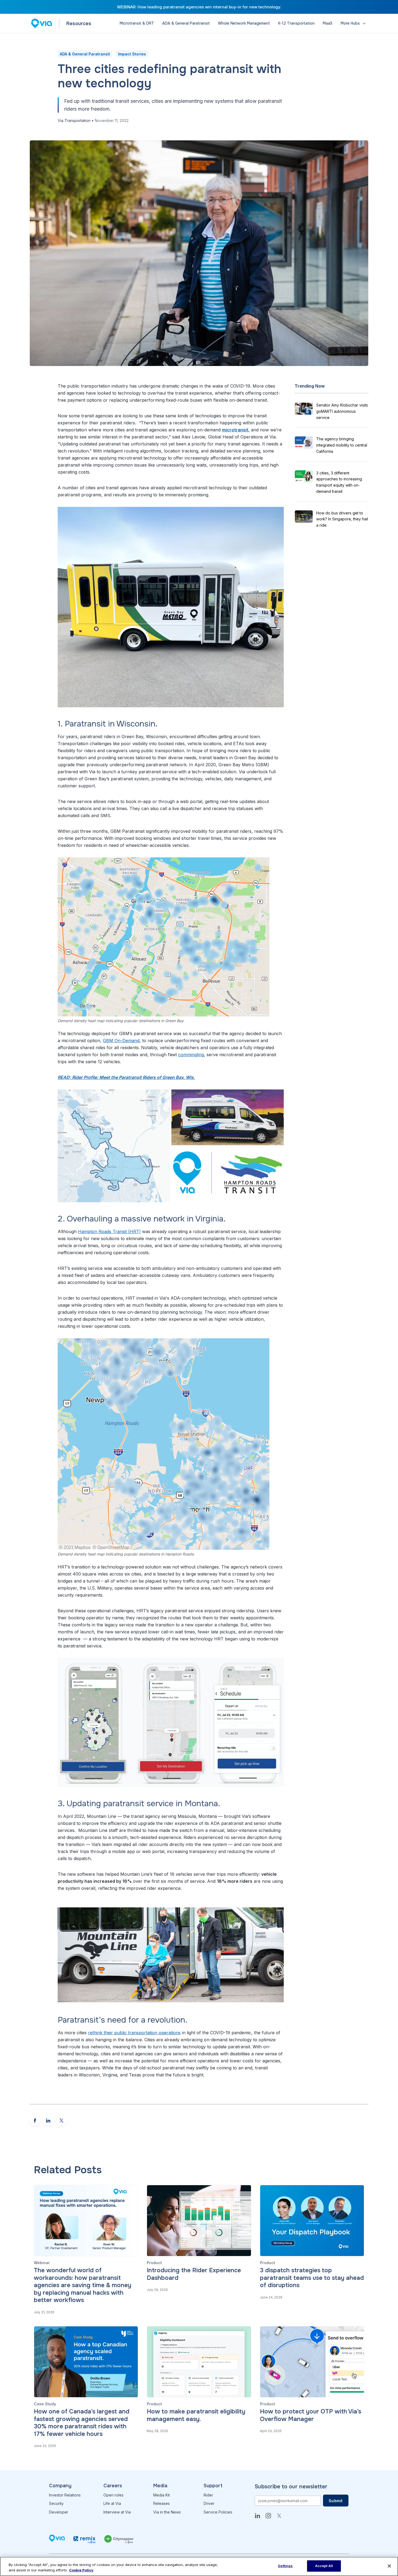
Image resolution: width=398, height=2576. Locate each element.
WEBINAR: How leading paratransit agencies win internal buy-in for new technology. (199, 7)
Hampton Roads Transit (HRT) (109, 1231)
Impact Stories (132, 54)
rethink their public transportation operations (134, 2033)
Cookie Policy (81, 2570)
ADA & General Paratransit (85, 54)
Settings (285, 2566)
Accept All (324, 2566)
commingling (191, 1055)
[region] (199, 2566)
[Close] (389, 2566)
